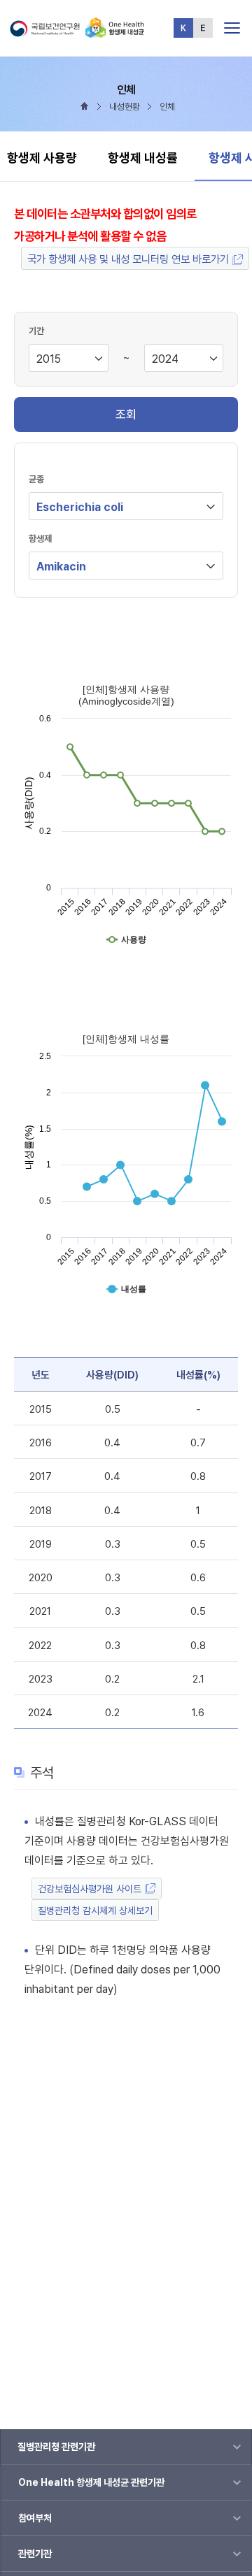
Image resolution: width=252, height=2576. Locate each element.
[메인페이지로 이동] (115, 32)
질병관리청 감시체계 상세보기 (95, 1911)
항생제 (40, 539)
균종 (36, 479)
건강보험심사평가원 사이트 (90, 1889)
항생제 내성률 (143, 158)
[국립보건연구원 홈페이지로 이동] (47, 32)
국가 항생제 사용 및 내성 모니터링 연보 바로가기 (128, 259)
